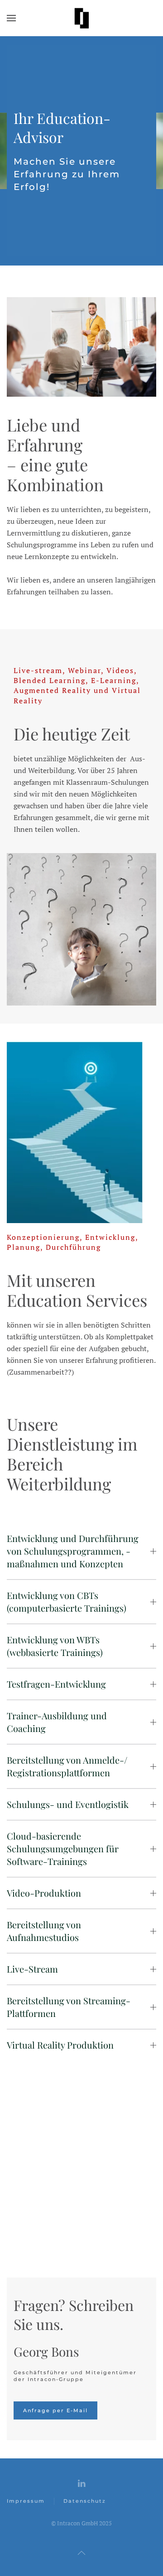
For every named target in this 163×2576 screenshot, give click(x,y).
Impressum (26, 2501)
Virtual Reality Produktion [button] (60, 2045)
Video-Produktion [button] (44, 1893)
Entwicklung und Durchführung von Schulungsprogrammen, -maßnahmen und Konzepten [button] (73, 1551)
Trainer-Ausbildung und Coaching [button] (57, 1722)
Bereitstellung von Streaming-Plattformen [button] (69, 2007)
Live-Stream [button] (32, 1969)
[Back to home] (81, 18)
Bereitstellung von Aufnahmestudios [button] (44, 1931)
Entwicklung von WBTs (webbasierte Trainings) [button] (55, 1646)
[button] (11, 18)
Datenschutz (85, 2501)
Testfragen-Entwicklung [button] (56, 1684)
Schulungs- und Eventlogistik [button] (68, 1804)
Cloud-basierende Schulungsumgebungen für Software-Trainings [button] (63, 1848)
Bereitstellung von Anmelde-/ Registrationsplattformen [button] (67, 1766)
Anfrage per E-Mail (55, 2410)
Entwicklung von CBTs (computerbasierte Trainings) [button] (67, 1601)
